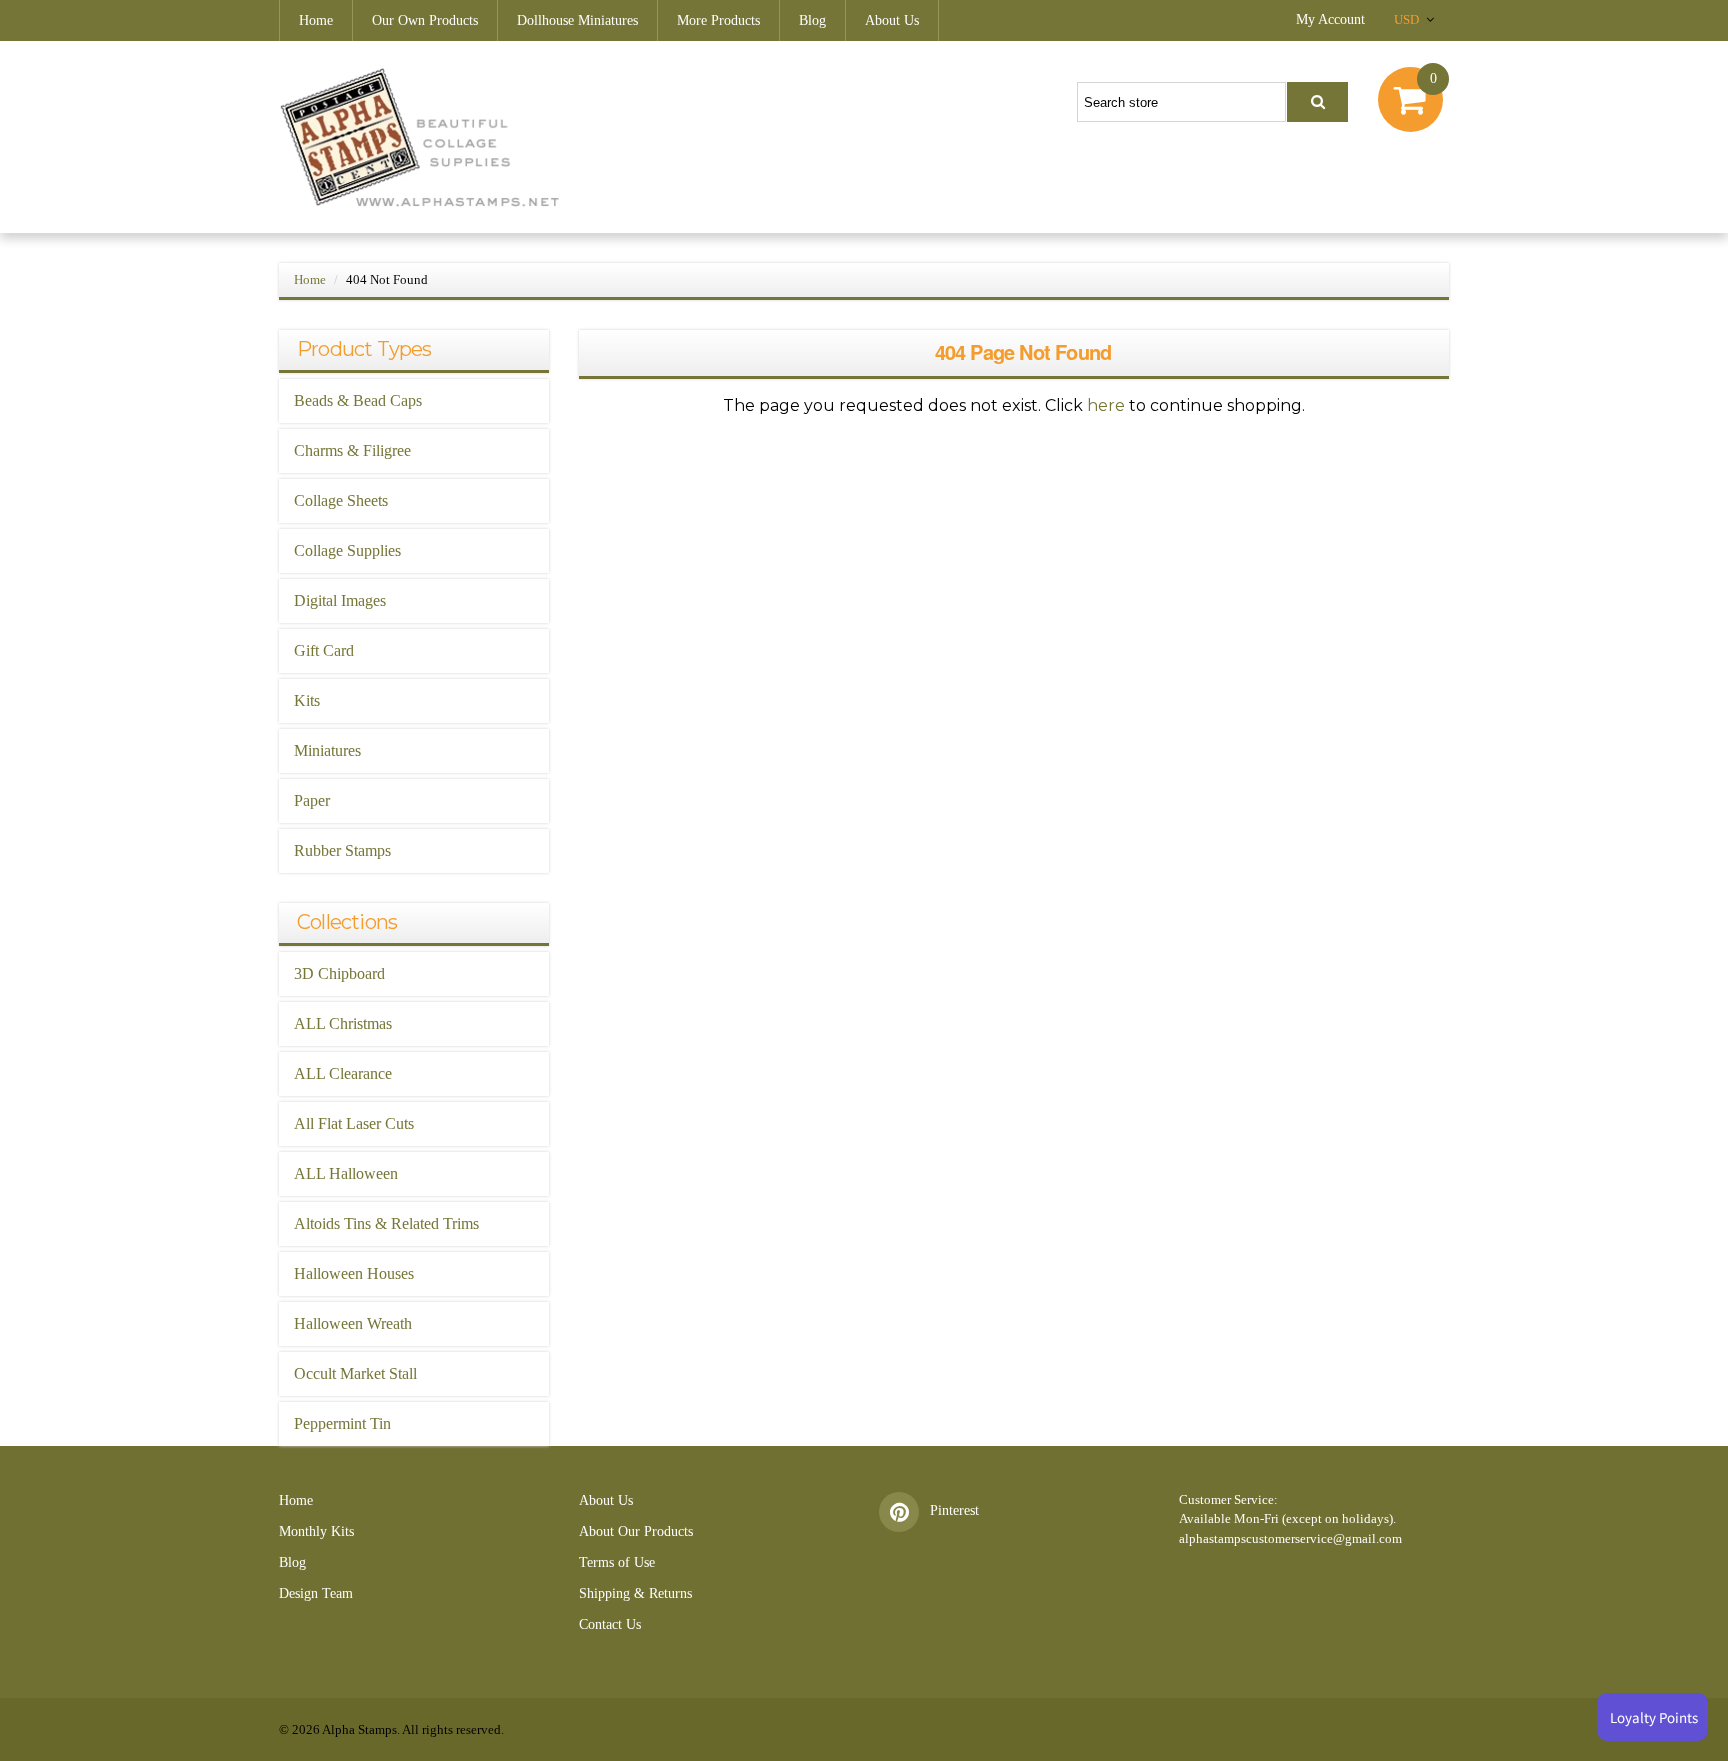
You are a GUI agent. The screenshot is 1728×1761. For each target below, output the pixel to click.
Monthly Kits (316, 1531)
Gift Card (324, 650)
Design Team (316, 1593)
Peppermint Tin (342, 1423)
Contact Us (610, 1624)
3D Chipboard (339, 973)
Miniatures (327, 750)
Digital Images (340, 600)
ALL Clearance (343, 1073)
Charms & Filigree (352, 450)
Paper (312, 800)
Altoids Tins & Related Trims (386, 1223)
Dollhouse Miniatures (577, 20)
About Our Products (636, 1531)
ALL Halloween (346, 1173)
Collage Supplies (347, 550)
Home (316, 20)
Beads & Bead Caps (358, 400)
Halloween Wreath (353, 1323)
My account (1330, 19)
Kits (307, 700)
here (1106, 405)
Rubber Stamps (342, 850)
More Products (718, 20)
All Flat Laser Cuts (354, 1123)
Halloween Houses (354, 1273)
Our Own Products (425, 20)
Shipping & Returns (635, 1593)
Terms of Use (617, 1562)
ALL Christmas (343, 1023)
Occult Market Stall (355, 1373)
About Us (892, 20)
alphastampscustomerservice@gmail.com (1290, 1538)
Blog (812, 20)
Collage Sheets (341, 500)
